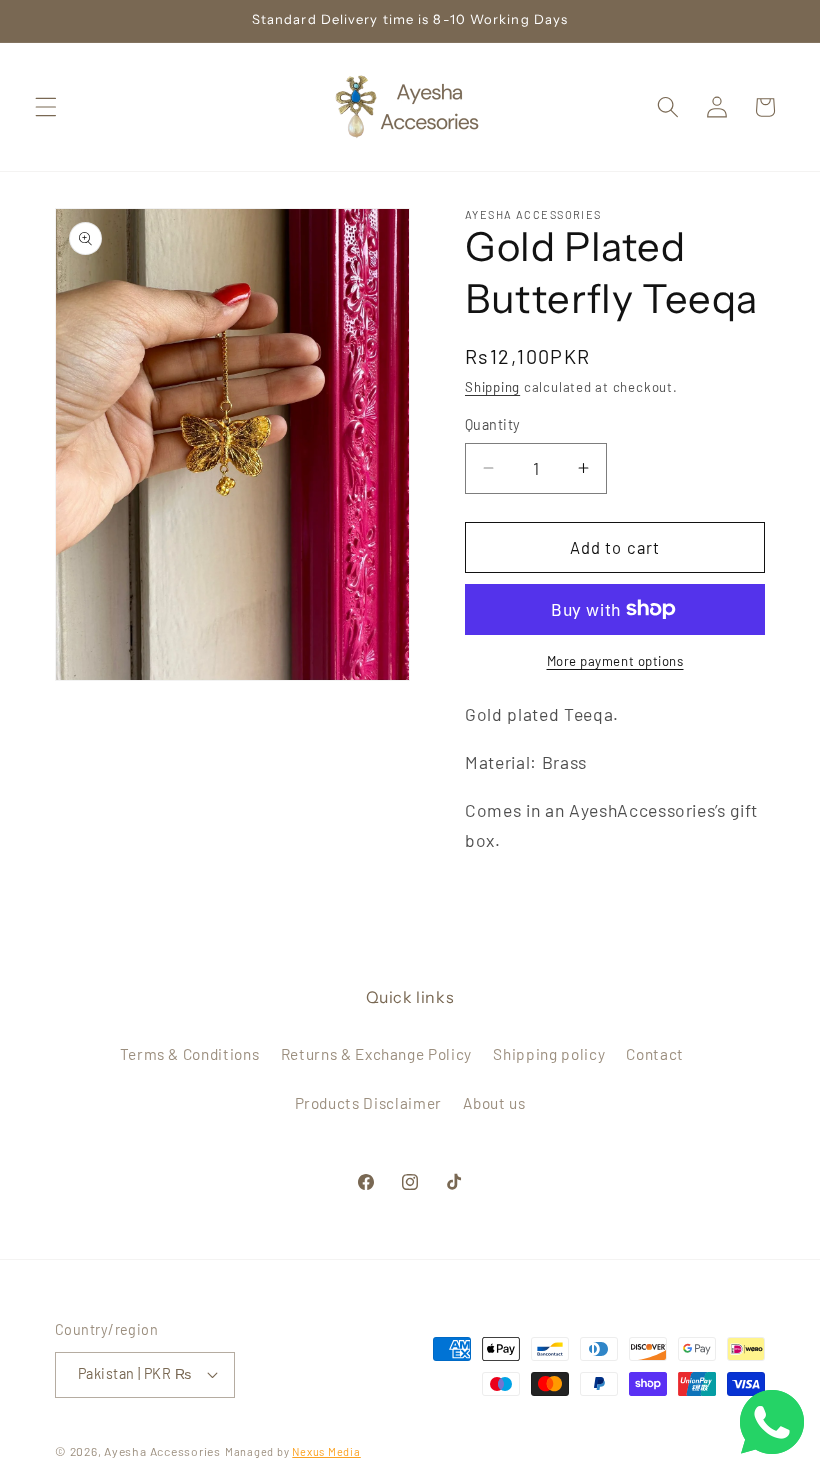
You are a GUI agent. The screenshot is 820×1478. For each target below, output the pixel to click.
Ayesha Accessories (162, 1451)
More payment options (615, 661)
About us (494, 1103)
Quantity (493, 424)
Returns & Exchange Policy (377, 1054)
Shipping (492, 387)
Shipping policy (549, 1054)
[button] (46, 107)
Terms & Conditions (190, 1054)
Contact (655, 1054)
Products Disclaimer (369, 1103)
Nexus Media (326, 1451)
